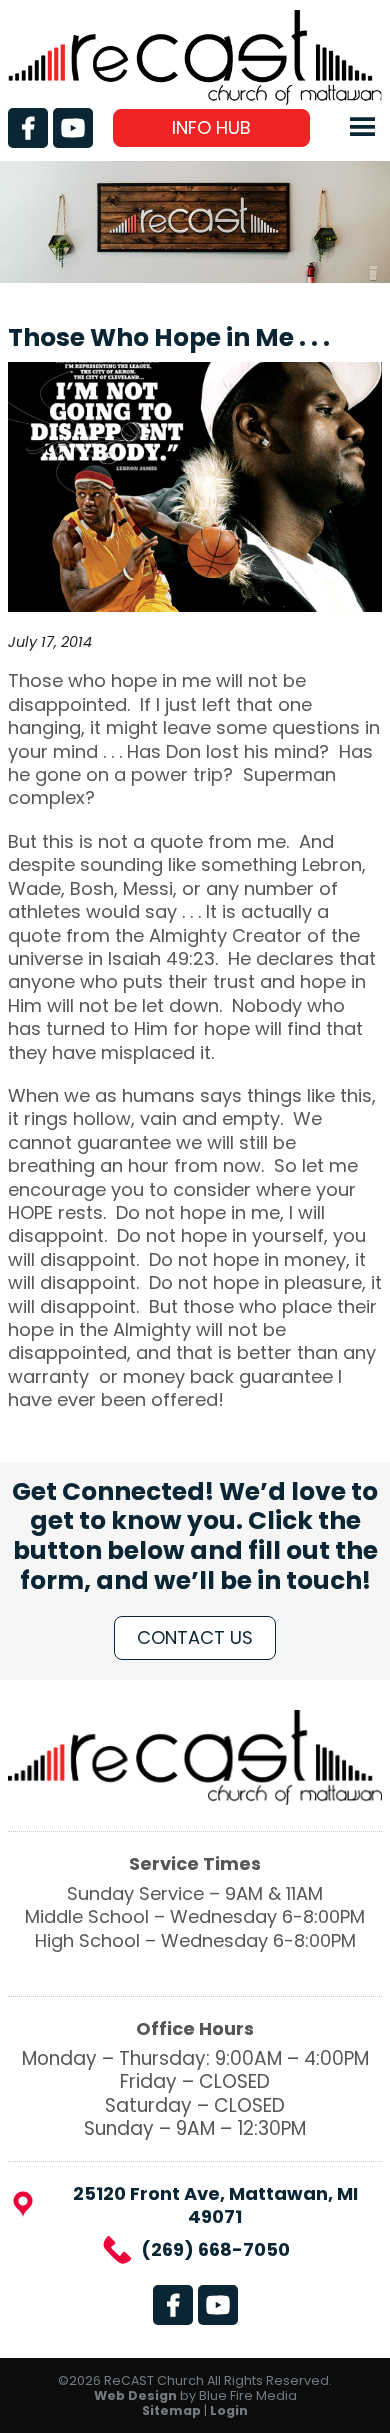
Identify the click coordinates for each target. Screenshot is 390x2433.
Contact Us (195, 1637)
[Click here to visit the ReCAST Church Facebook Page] (28, 128)
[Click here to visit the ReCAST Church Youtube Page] (73, 128)
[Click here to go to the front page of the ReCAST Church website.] (195, 98)
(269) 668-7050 (215, 2249)
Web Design (135, 2395)
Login (229, 2410)
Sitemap (171, 2410)
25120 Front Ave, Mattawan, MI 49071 (215, 2205)
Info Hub (211, 127)
